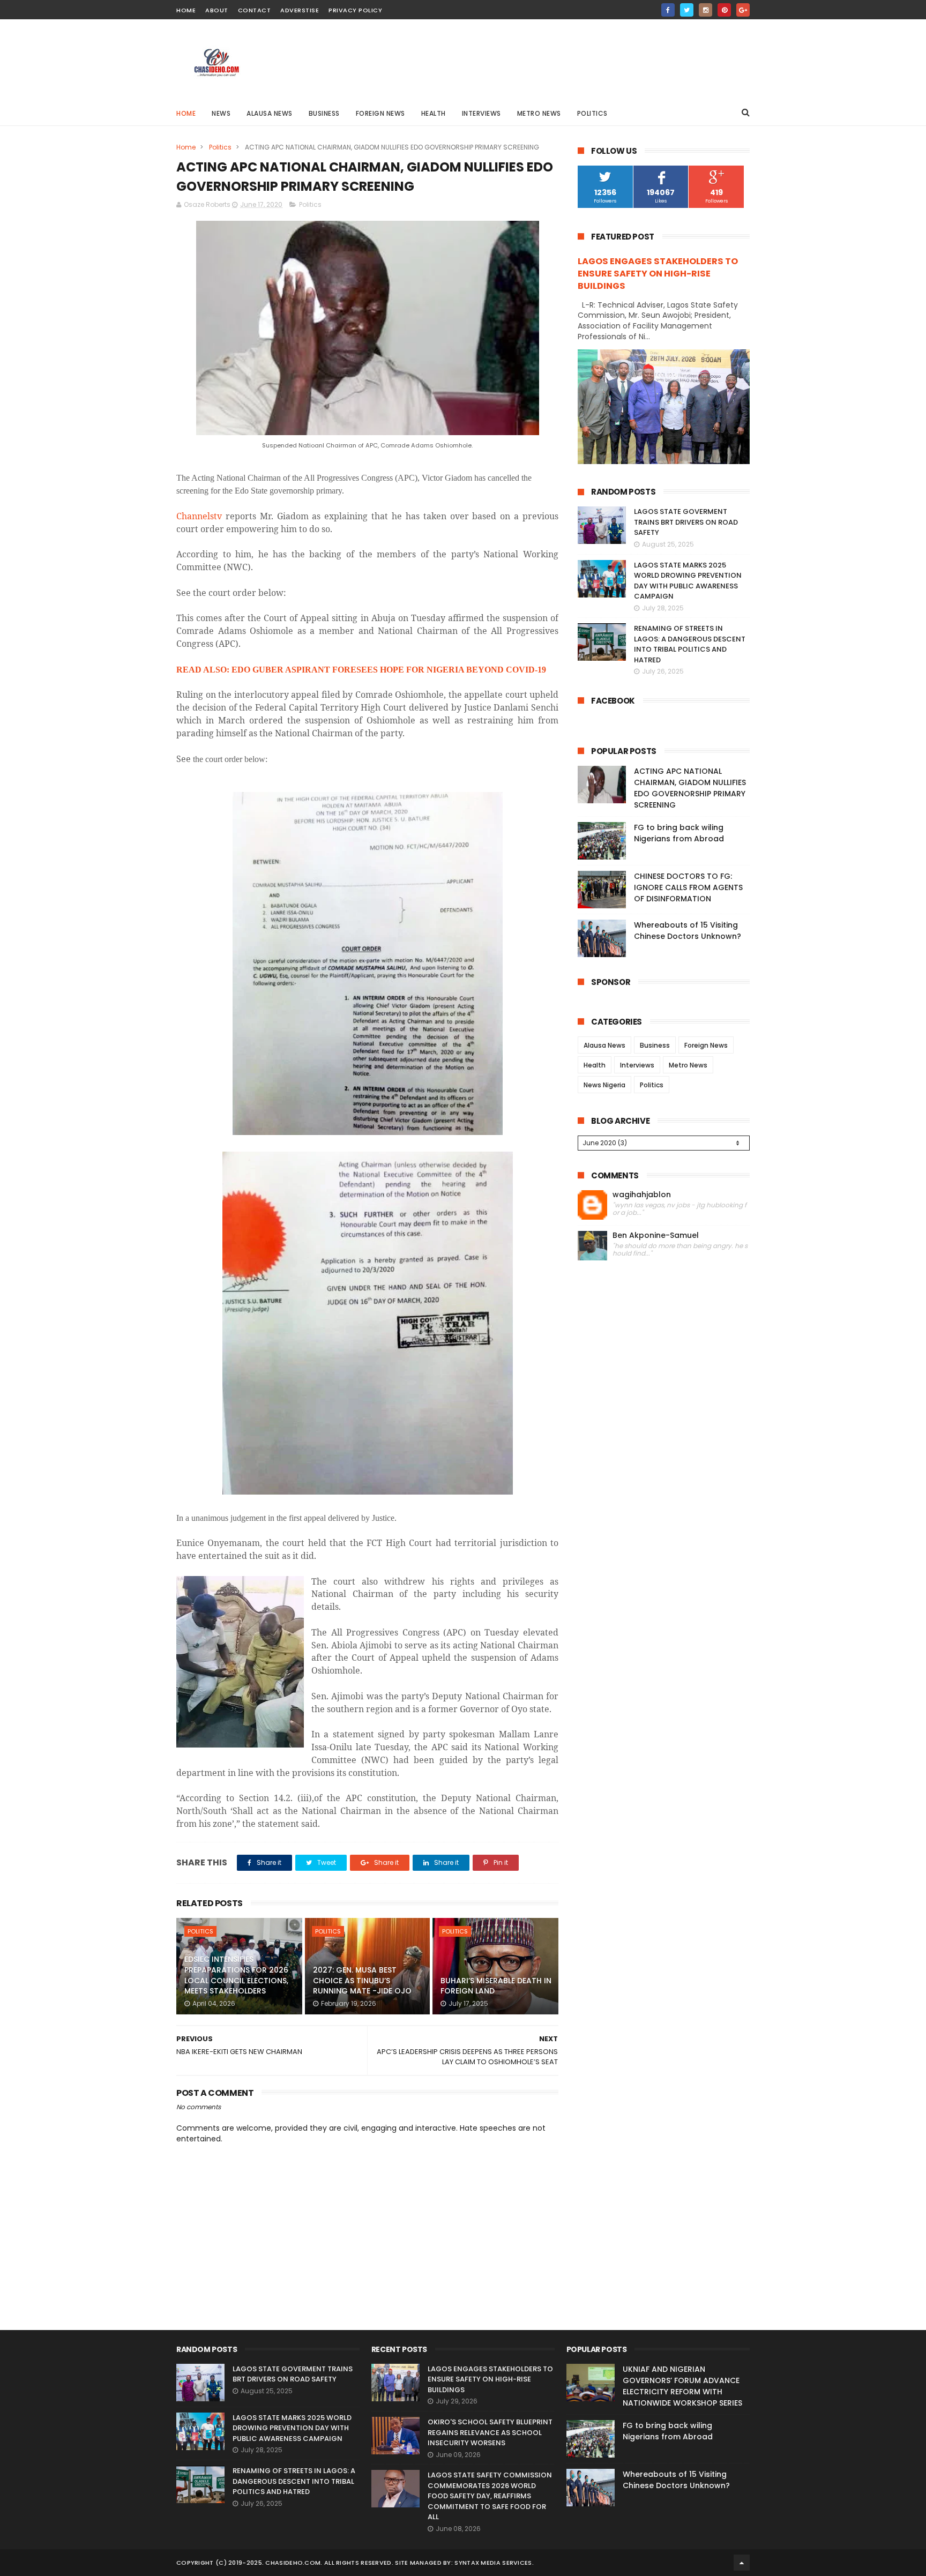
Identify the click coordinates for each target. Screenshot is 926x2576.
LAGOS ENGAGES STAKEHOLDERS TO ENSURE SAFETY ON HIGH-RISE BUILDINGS (658, 274)
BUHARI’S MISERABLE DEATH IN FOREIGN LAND (496, 1986)
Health (434, 113)
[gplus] (743, 10)
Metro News (539, 113)
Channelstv (199, 516)
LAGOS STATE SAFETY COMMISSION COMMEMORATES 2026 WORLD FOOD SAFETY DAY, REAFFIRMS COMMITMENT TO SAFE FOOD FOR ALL (490, 2496)
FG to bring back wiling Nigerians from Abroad (679, 833)
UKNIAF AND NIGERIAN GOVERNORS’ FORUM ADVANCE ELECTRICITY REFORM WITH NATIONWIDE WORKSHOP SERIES (682, 2386)
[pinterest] (724, 10)
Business (324, 113)
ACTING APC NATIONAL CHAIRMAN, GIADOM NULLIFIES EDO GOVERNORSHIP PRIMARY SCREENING (690, 788)
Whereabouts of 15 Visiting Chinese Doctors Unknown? (688, 931)
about (217, 10)
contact (255, 10)
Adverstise (300, 10)
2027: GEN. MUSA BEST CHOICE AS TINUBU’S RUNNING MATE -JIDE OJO (362, 1980)
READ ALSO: (361, 670)
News (221, 113)
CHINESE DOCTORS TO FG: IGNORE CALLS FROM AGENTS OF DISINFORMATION (688, 887)
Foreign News (380, 113)
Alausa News (270, 113)
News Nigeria (604, 1085)
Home (186, 113)
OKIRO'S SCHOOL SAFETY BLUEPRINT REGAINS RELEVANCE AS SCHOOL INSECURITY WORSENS (490, 2432)
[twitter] (687, 10)
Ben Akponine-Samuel (656, 1235)
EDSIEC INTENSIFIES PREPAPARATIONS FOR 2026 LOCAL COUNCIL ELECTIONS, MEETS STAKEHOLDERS (236, 1975)
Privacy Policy (355, 10)
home (186, 10)
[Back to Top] (742, 2563)
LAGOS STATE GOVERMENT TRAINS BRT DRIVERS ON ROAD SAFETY (686, 522)
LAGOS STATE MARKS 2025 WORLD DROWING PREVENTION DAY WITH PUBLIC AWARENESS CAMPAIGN (688, 581)
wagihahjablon (642, 1195)
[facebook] (668, 10)
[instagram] (705, 10)
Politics (592, 113)
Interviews (481, 113)
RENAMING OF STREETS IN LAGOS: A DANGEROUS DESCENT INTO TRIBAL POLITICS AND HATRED (690, 644)
